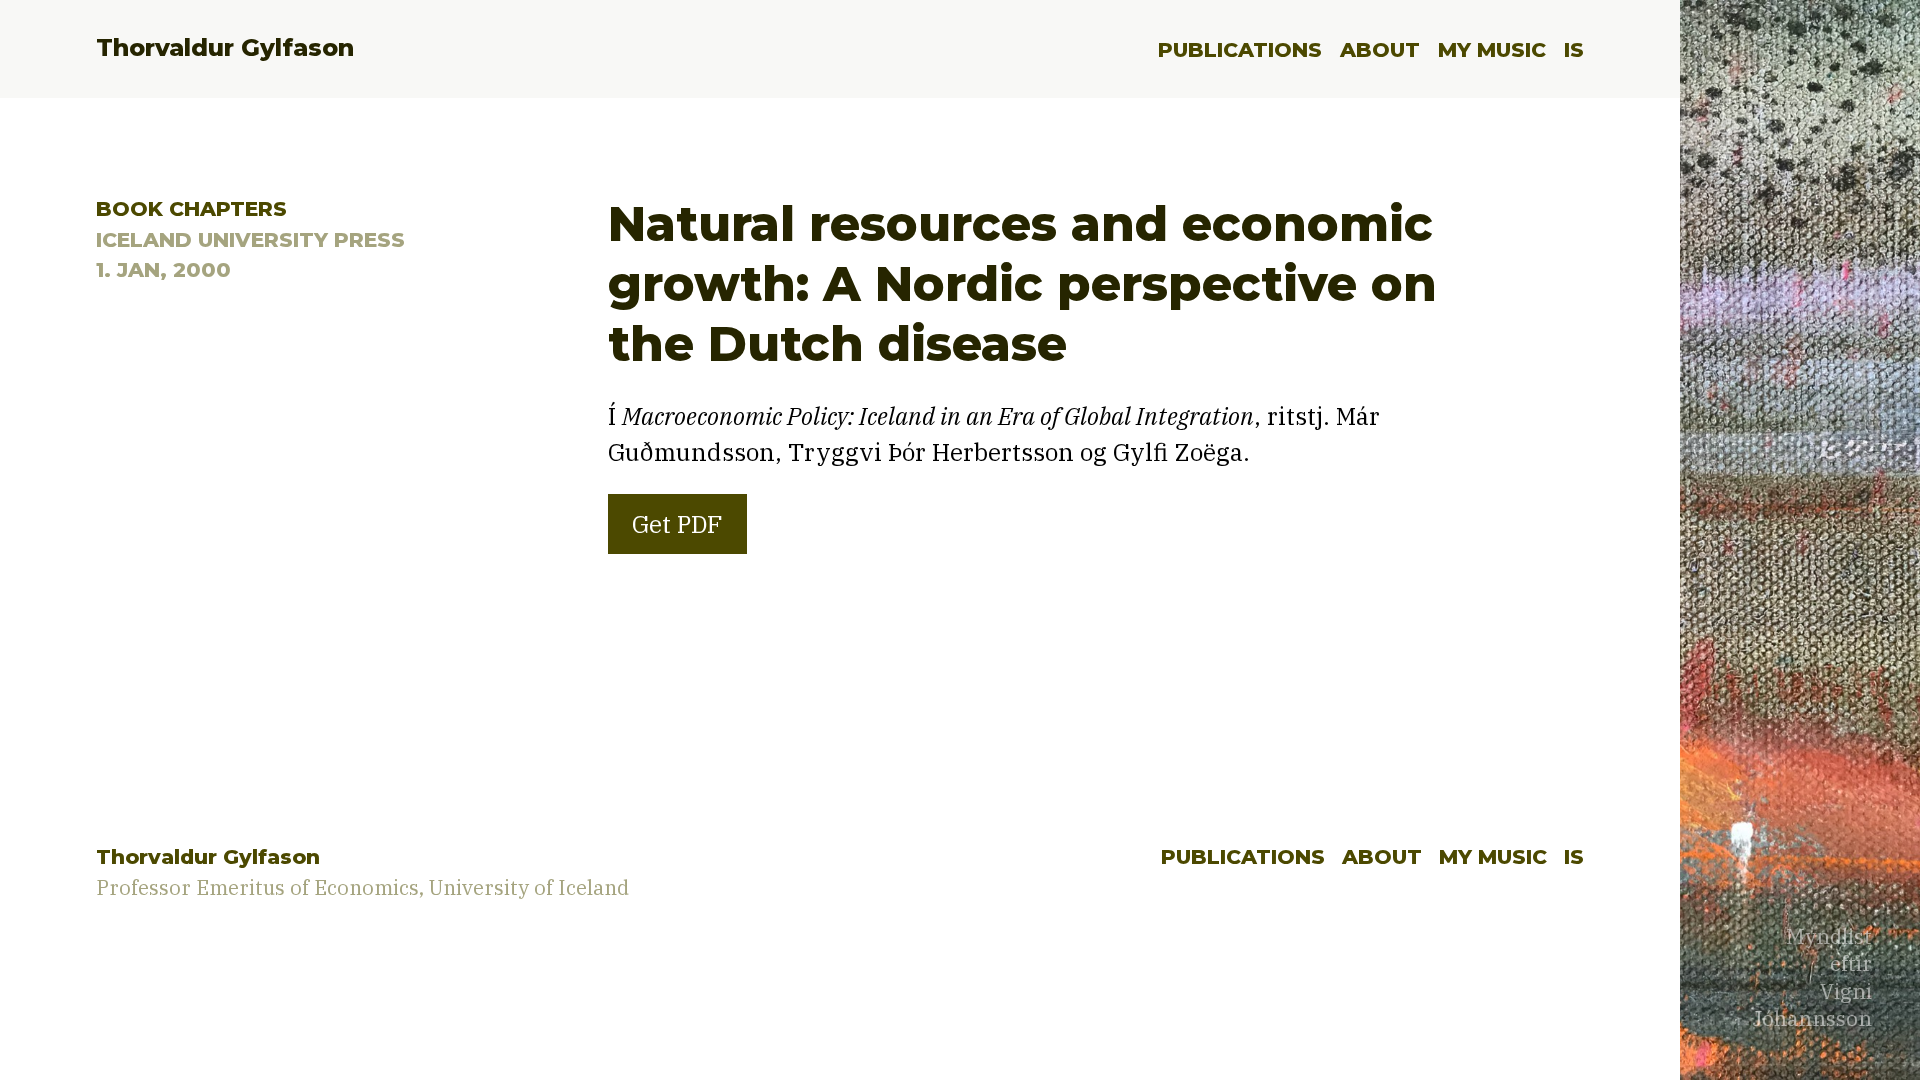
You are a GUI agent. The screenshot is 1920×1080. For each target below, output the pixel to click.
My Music (1492, 49)
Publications (1240, 49)
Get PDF (677, 524)
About (1380, 49)
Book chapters (191, 208)
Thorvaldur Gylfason (225, 47)
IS (1574, 49)
